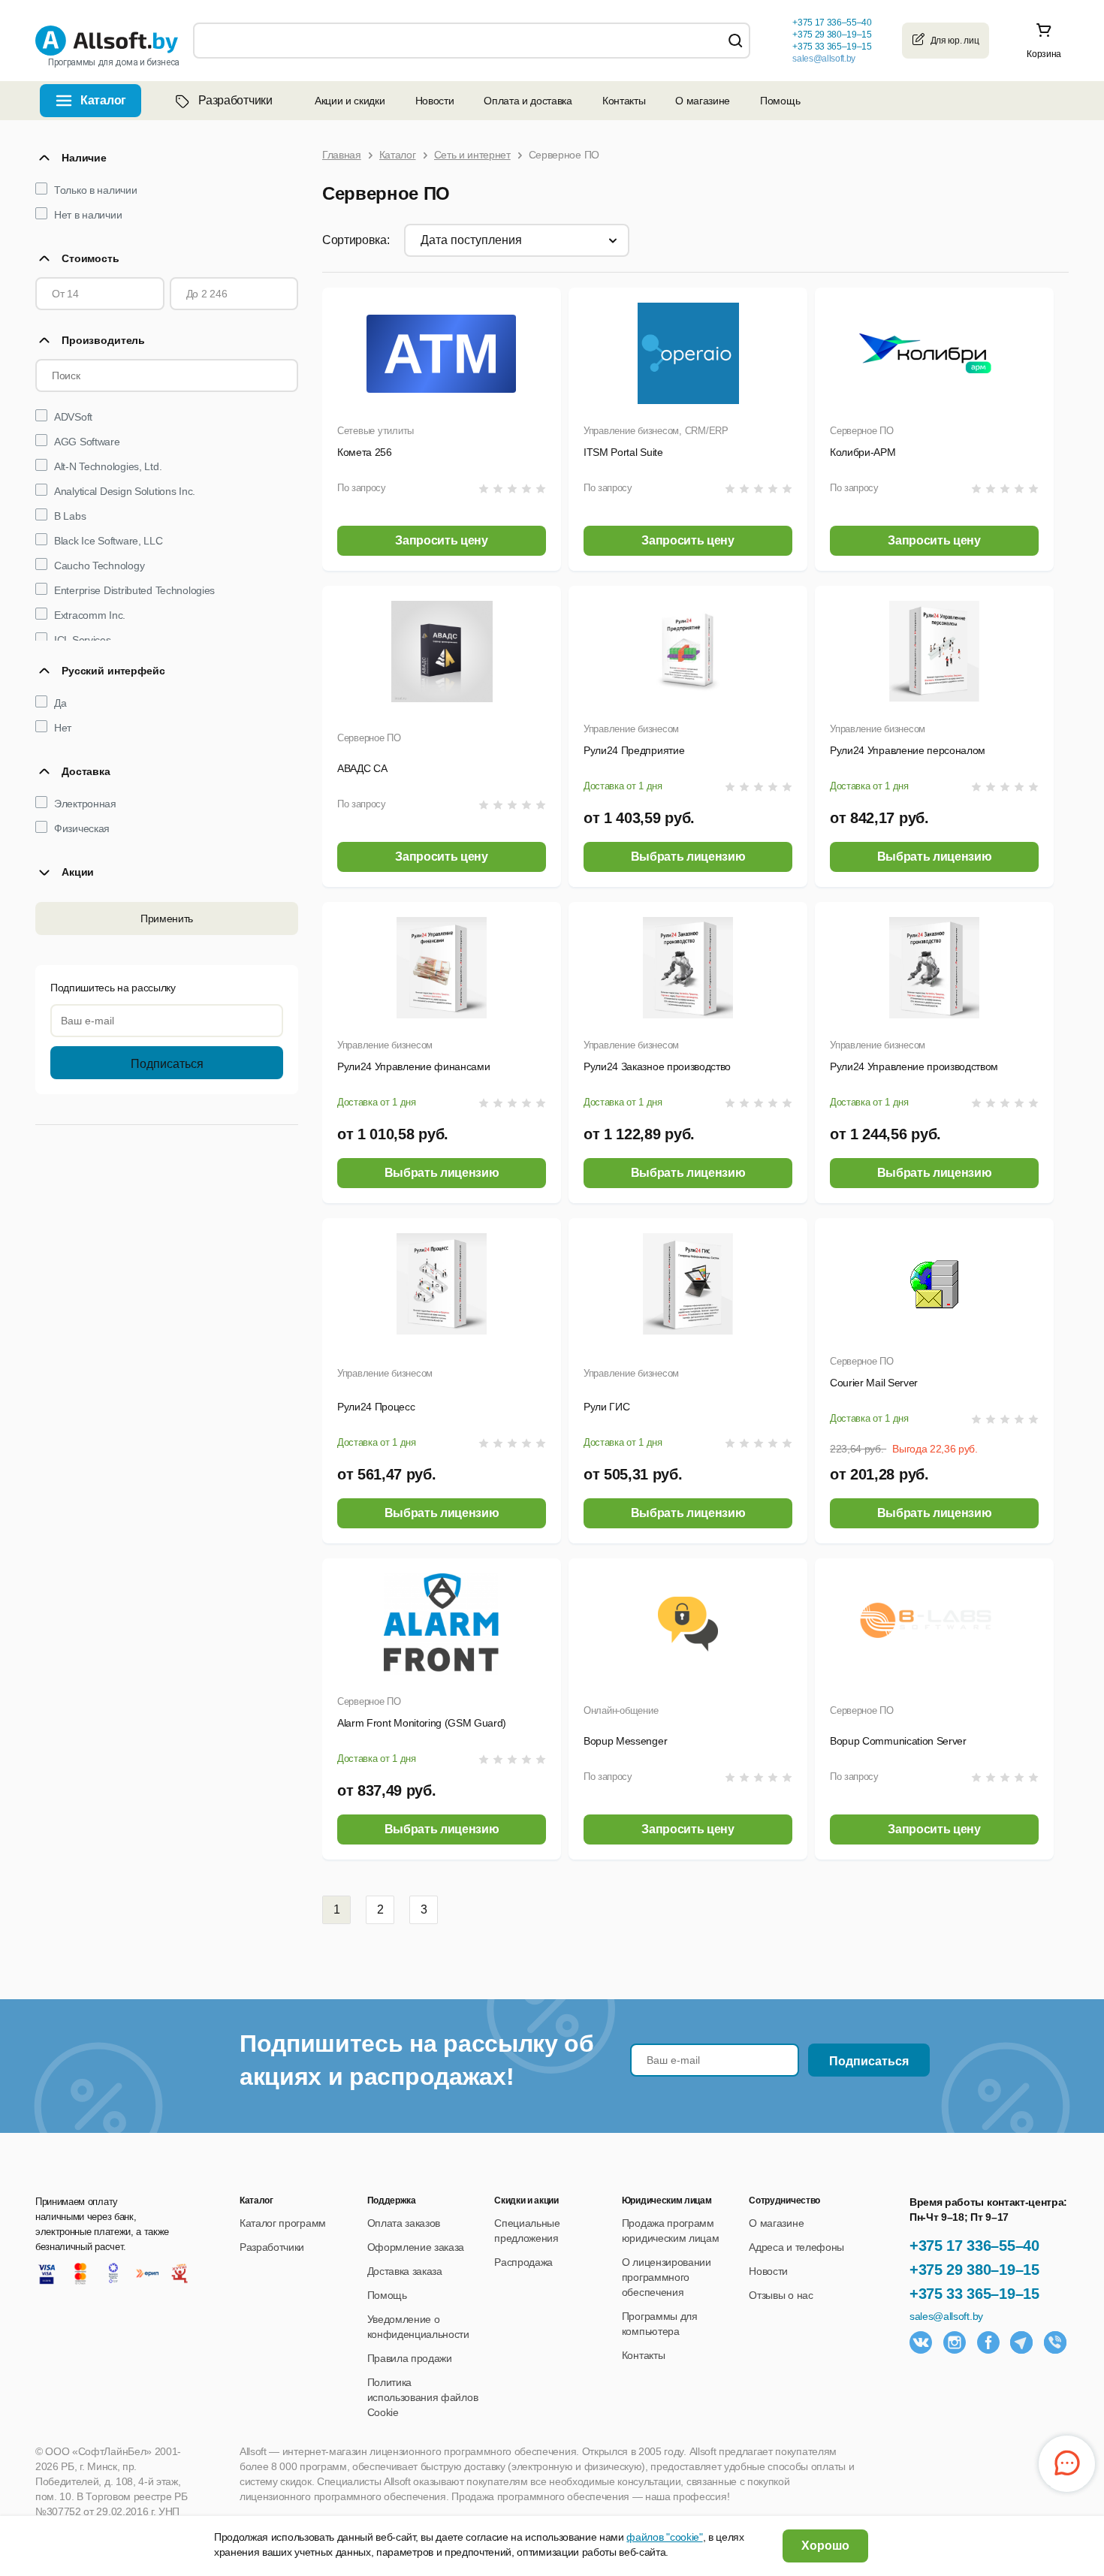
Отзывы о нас (781, 2295)
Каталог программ (283, 2223)
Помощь (780, 101)
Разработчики (235, 100)
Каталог (103, 100)
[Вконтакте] (921, 2342)
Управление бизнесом (631, 729)
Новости (435, 101)
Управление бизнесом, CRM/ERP (656, 431)
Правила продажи (410, 2358)
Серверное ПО (862, 431)
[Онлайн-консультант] (1067, 2464)
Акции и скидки (350, 101)
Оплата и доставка (528, 101)
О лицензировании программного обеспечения (667, 2277)
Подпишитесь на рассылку (113, 988)
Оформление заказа (416, 2247)
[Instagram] (955, 2342)
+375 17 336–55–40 (974, 2246)
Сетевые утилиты (376, 431)
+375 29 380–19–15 (974, 2270)
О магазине (703, 101)
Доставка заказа (405, 2271)
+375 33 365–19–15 (974, 2294)
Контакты (624, 101)
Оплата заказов (404, 2223)
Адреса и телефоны (796, 2247)
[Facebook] (988, 2342)
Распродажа (523, 2262)
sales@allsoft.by (824, 59)
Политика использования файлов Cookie (423, 2397)
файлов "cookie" (664, 2537)
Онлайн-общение (621, 1710)
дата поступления (471, 240)
